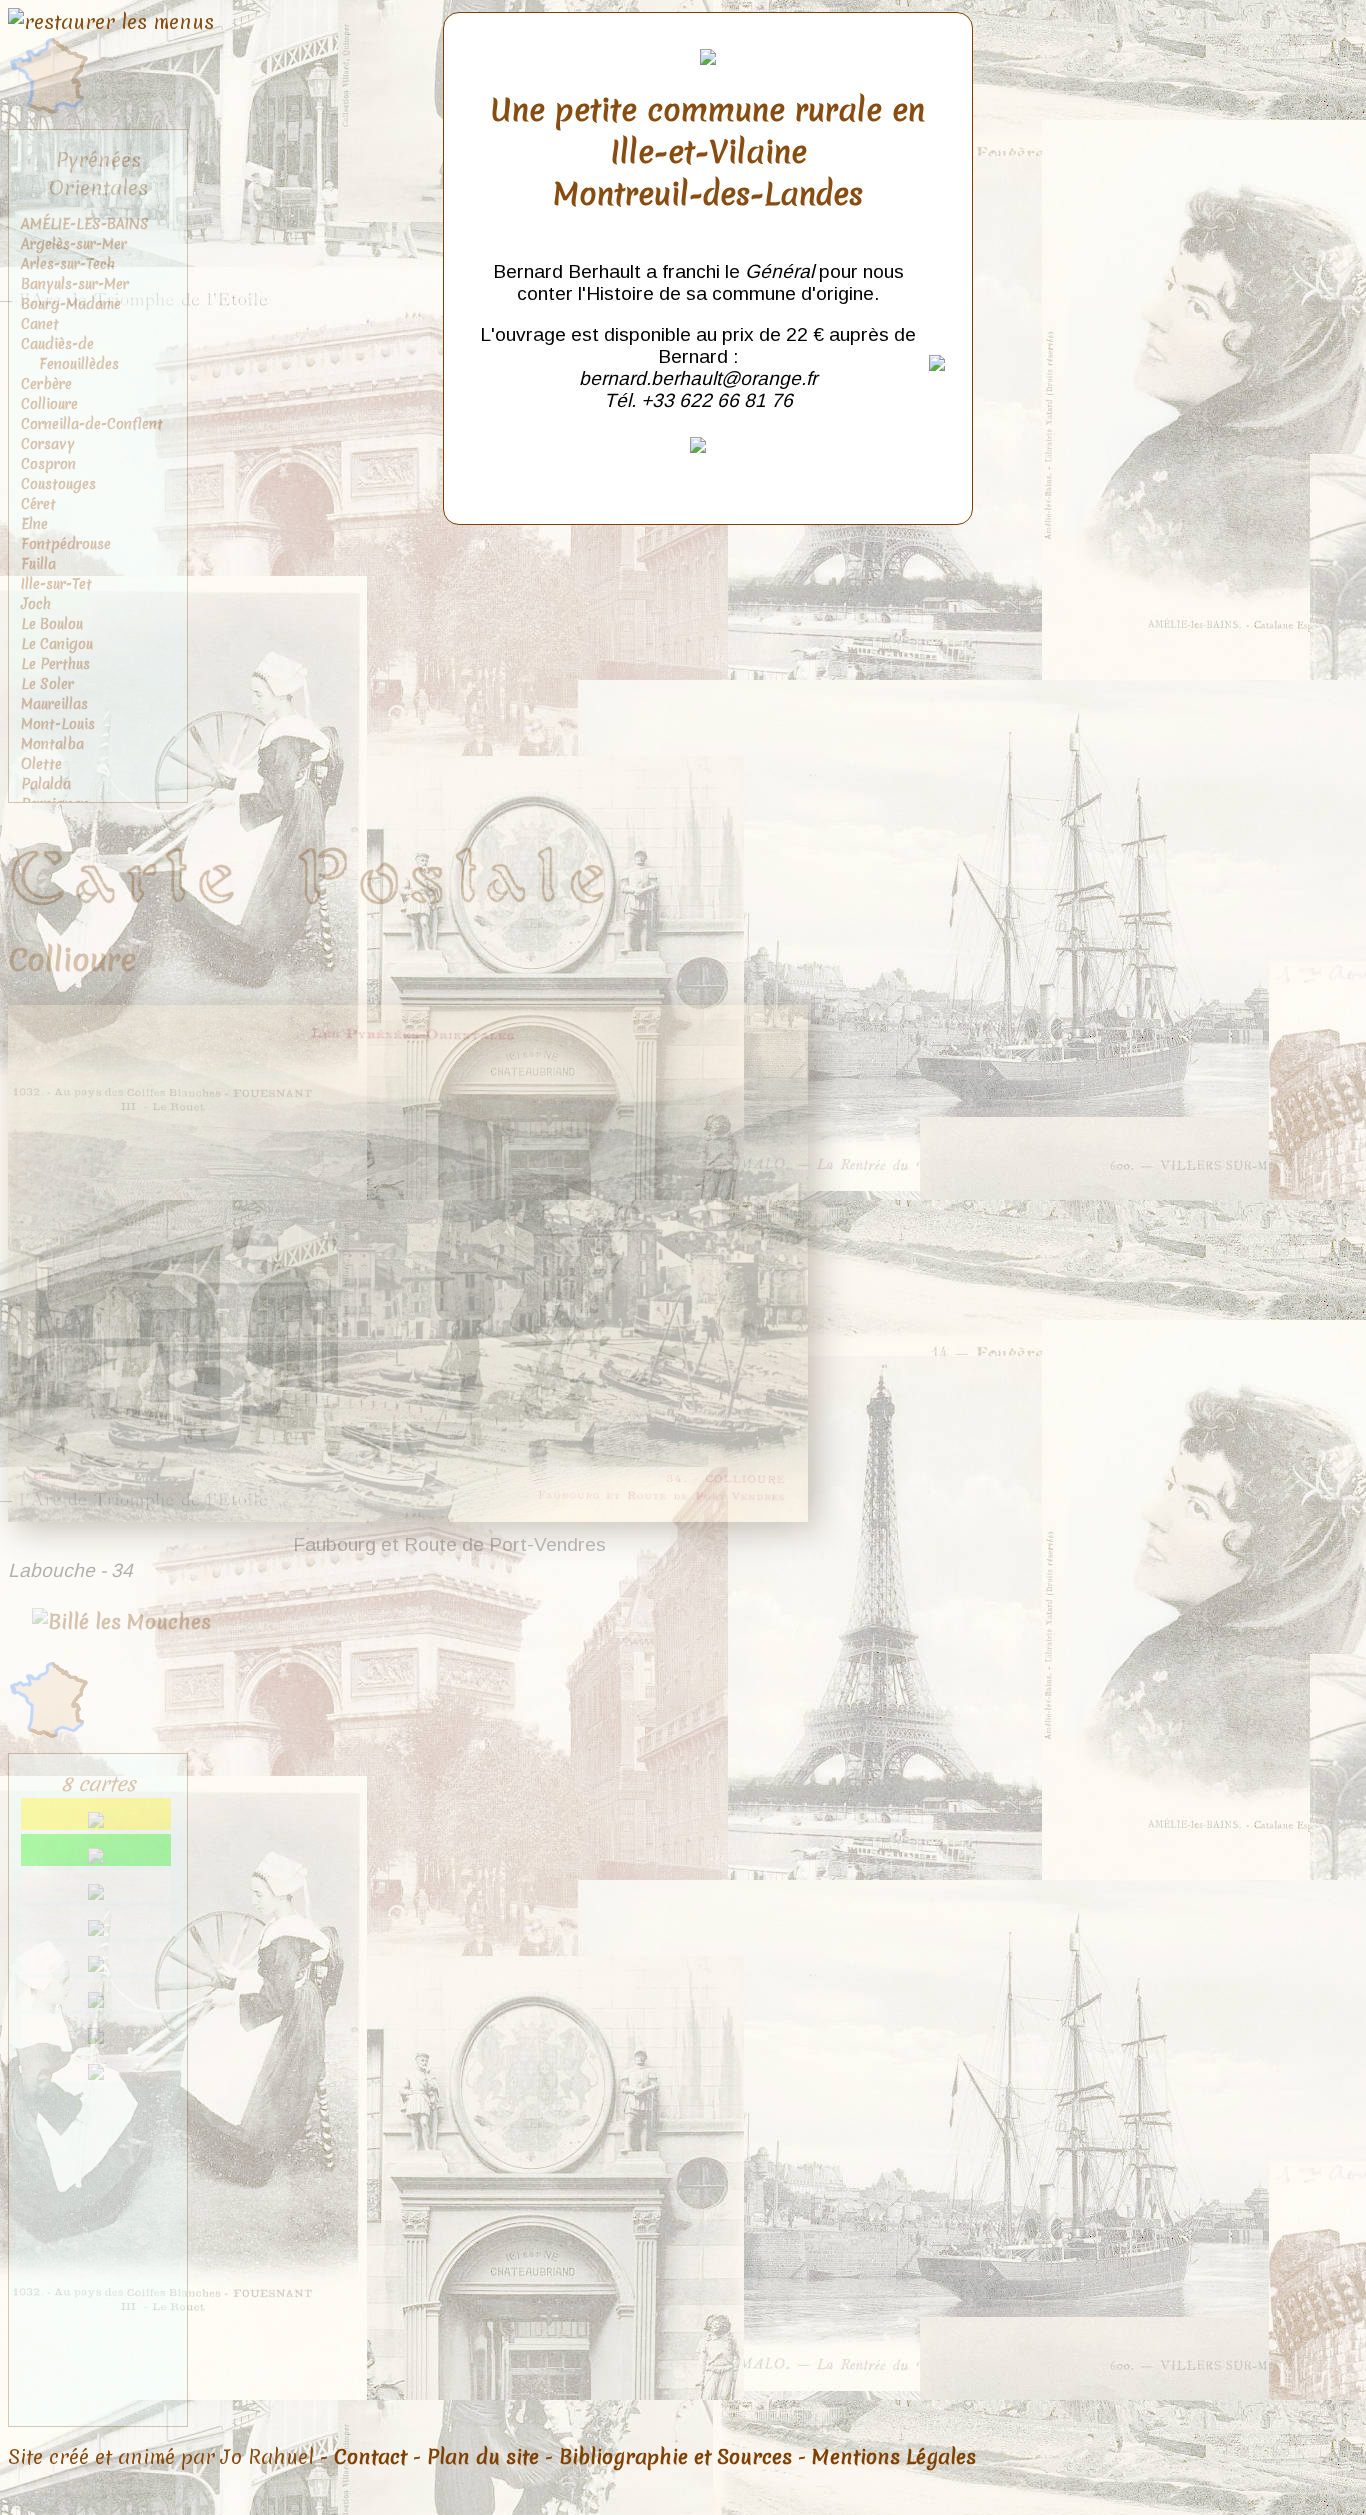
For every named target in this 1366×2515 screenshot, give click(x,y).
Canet (40, 324)
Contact (370, 2457)
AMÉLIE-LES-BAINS (85, 224)
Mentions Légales (894, 2457)
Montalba (52, 744)
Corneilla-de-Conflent (92, 424)
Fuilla (38, 564)
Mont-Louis (58, 724)
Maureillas (54, 704)
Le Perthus (55, 664)
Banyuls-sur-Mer (75, 284)
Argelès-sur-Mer (74, 244)
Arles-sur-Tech (68, 264)
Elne (34, 524)
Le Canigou (57, 644)
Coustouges (58, 484)
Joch (36, 604)
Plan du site (483, 2457)
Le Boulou (52, 624)
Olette (41, 764)
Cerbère (46, 384)
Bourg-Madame (71, 304)
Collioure (49, 404)
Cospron (48, 464)
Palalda (46, 784)
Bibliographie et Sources (675, 2457)
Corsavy (48, 444)
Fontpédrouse (66, 544)
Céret (38, 504)
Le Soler (47, 684)
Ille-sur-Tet (56, 584)
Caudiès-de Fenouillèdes (70, 354)
